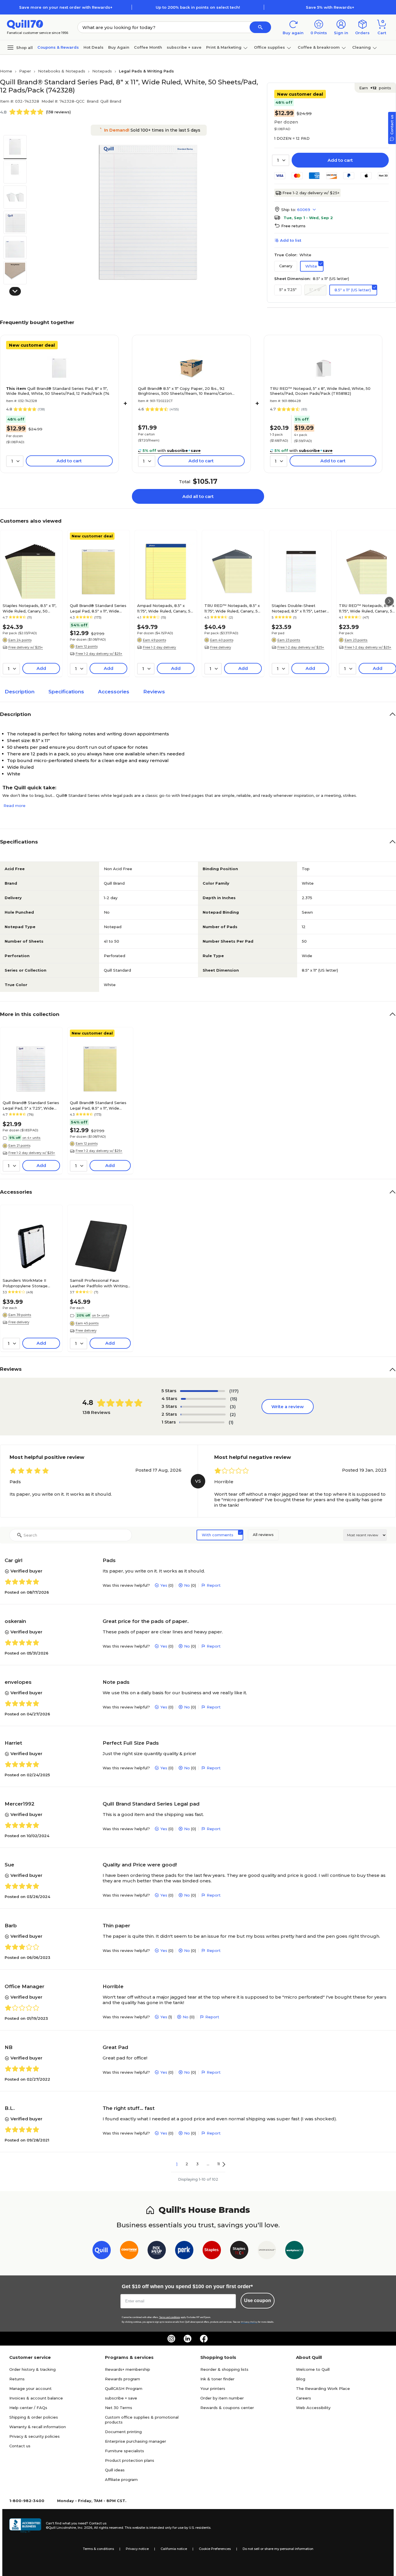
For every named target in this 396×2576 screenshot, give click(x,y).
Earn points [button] (375, 88)
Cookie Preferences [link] (215, 2549)
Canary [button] (286, 266)
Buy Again (119, 47)
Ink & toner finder (217, 2379)
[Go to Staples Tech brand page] (239, 2251)
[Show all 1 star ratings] (202, 1422)
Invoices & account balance (36, 2398)
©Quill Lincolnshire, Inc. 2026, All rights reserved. (85, 2528)
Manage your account (30, 2388)
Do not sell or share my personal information (278, 2549)
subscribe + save (184, 47)
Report (214, 1585)
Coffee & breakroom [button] (319, 47)
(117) (234, 1391)
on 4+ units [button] (31, 1138)
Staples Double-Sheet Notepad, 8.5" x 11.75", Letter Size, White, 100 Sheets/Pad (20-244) (299, 608)
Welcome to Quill (313, 2369)
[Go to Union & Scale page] (267, 2251)
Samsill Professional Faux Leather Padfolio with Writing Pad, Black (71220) (99, 1283)
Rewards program (122, 2379)
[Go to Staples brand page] (212, 2251)
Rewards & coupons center (227, 2408)
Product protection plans (130, 2460)
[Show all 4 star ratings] (203, 1399)
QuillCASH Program (124, 2388)
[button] (260, 27)
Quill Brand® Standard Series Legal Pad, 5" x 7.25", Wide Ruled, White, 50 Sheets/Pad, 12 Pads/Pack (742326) (31, 1105)
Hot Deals (93, 47)
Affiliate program (121, 2479)
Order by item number (222, 2398)
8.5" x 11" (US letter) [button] (353, 290)
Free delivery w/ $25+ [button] (26, 647)
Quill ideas (115, 2470)
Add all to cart (198, 496)
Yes (164, 1585)
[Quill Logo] (25, 24)
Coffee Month (148, 47)
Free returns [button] (293, 226)
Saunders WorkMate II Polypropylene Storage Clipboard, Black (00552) (26, 1283)
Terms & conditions (98, 2549)
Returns (17, 2379)
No (187, 1585)
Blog (301, 2379)
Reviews (154, 692)
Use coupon (258, 2300)
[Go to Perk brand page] (184, 2251)
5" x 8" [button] (315, 290)
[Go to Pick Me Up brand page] (157, 2251)
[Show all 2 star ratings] (203, 1415)
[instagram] (171, 2339)
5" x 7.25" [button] (288, 290)
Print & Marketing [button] (224, 47)
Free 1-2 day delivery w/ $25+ (311, 193)
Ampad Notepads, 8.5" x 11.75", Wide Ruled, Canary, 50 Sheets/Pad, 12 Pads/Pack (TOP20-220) (165, 608)
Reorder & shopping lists (224, 2369)
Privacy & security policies (34, 2436)
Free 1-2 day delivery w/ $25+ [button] (99, 654)
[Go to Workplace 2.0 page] (294, 2251)
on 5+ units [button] (101, 1315)
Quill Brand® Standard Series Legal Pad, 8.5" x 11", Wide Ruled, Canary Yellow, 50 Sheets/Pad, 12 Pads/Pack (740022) (98, 608)
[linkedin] (188, 2339)
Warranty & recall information (38, 2427)
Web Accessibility (313, 2408)
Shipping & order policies (34, 2417)
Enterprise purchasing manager (136, 2441)
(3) (233, 1407)
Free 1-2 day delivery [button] (159, 647)
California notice (174, 2549)
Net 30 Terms (119, 2408)
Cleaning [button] (362, 47)
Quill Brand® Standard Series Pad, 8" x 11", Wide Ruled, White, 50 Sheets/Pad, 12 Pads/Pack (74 (58, 391)
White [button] (311, 266)
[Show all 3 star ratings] (203, 1407)
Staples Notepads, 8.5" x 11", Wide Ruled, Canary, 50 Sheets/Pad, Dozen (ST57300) (29, 608)
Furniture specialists (125, 2451)
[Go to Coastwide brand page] (129, 2251)
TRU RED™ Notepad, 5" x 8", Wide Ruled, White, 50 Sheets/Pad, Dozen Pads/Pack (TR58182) (320, 391)
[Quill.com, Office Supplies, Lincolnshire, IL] (25, 2526)
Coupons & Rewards (58, 47)
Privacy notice (137, 2549)
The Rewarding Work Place (323, 2388)
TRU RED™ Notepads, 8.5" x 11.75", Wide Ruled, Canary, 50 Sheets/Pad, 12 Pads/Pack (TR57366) (232, 608)
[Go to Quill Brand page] (102, 2251)
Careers (304, 2398)
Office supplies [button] (269, 47)
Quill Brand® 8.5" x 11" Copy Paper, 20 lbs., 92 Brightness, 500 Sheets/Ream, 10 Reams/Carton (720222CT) (185, 391)
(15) (234, 1399)
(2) (233, 1414)
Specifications (66, 692)
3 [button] (197, 2164)
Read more (14, 806)
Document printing (123, 2432)
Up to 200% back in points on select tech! (198, 7)
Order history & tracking (32, 2369)
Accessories (114, 692)
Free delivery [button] (221, 647)
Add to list (291, 240)
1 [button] (177, 2164)
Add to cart (340, 160)
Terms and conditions (170, 2317)
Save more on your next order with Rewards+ (66, 7)
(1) (231, 1422)
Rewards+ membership (128, 2369)
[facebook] (204, 2339)
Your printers (213, 2388)
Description (20, 692)
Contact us (20, 2446)
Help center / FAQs (28, 2408)
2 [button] (187, 2164)
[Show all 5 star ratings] (202, 1391)
